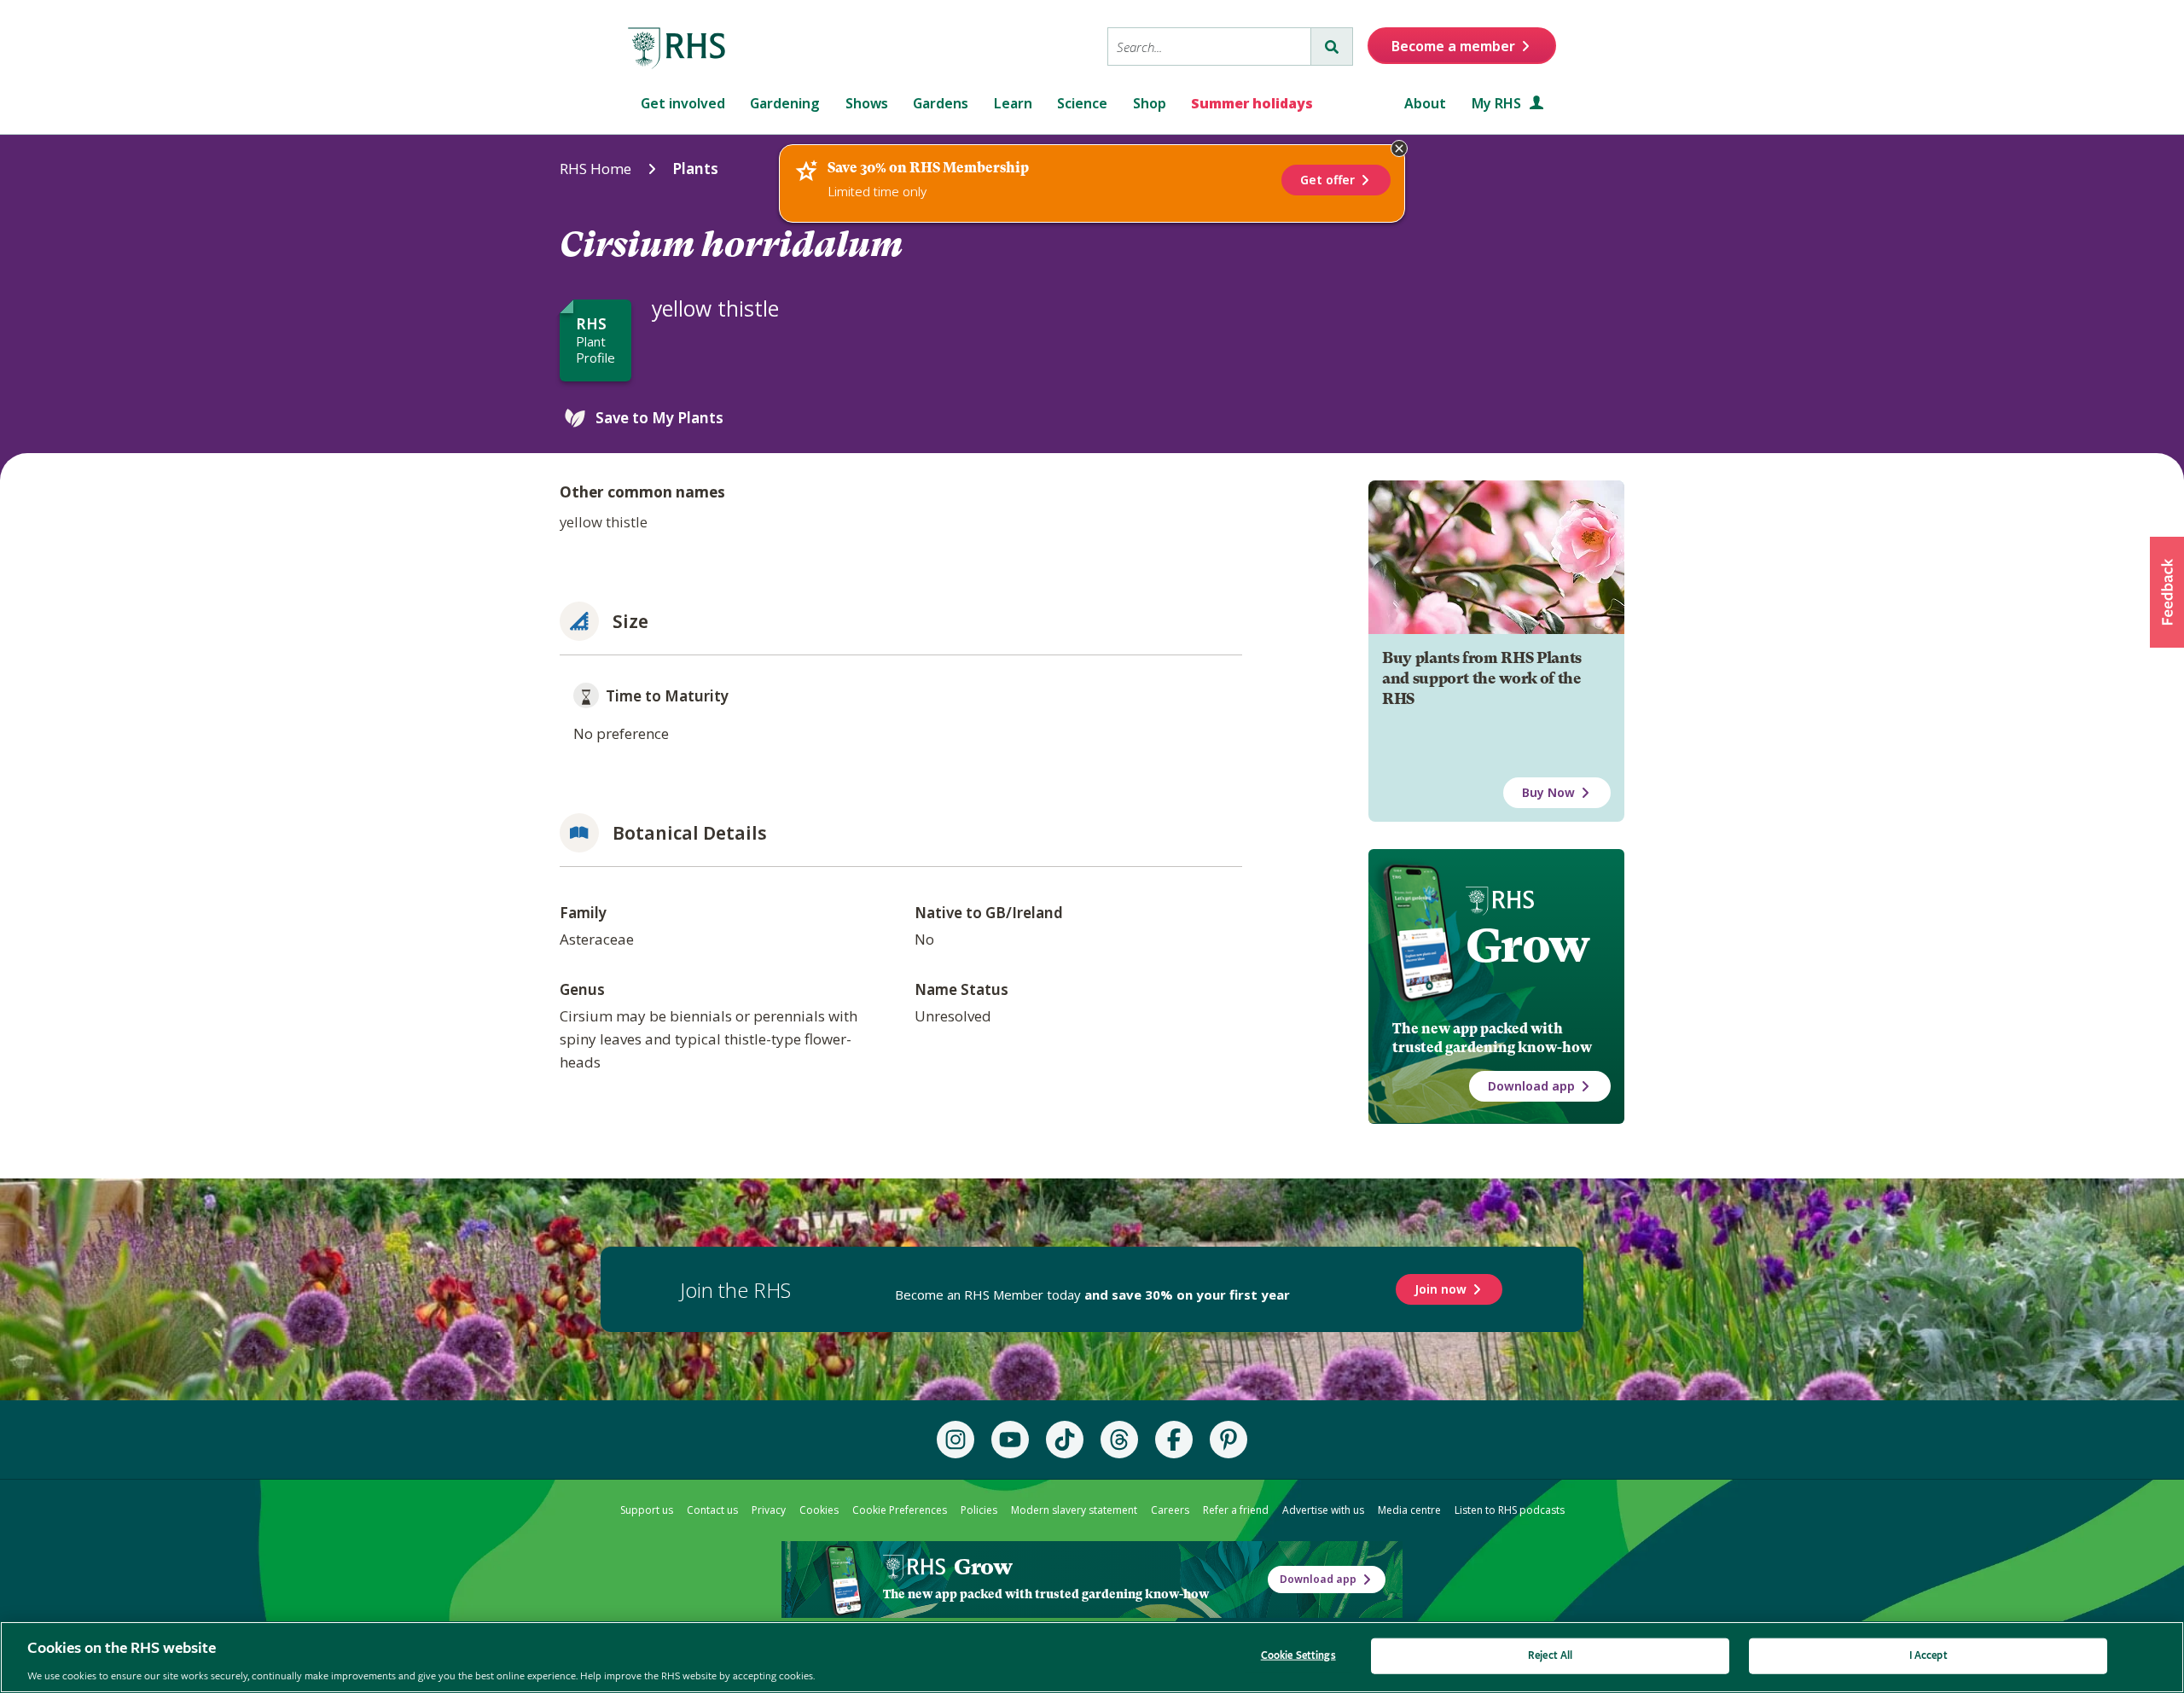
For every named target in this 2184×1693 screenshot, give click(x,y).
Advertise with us (1323, 1510)
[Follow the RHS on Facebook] (1174, 1440)
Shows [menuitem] (867, 103)
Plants (695, 169)
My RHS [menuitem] (1498, 103)
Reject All (1550, 1655)
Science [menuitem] (1082, 103)
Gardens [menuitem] (941, 103)
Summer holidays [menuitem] (1252, 103)
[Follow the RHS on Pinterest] (1228, 1440)
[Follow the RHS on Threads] (1119, 1440)
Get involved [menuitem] (683, 103)
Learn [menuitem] (1013, 103)
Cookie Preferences (900, 1510)
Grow (1528, 945)
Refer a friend (1236, 1510)
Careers (1170, 1510)
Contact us (712, 1510)
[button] (2167, 592)
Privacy (769, 1510)
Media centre (1409, 1510)
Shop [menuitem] (1150, 103)
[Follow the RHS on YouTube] (1010, 1440)
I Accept (1928, 1655)
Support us (647, 1510)
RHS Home (595, 169)
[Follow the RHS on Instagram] (955, 1440)
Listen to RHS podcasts (1510, 1510)
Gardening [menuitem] (785, 103)
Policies (979, 1510)
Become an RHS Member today (1092, 1294)
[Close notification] (1399, 148)
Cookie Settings (1298, 1655)
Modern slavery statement (1074, 1510)
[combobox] (1209, 47)
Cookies (819, 1510)
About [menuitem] (1425, 103)
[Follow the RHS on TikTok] (1065, 1440)
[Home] (677, 49)
